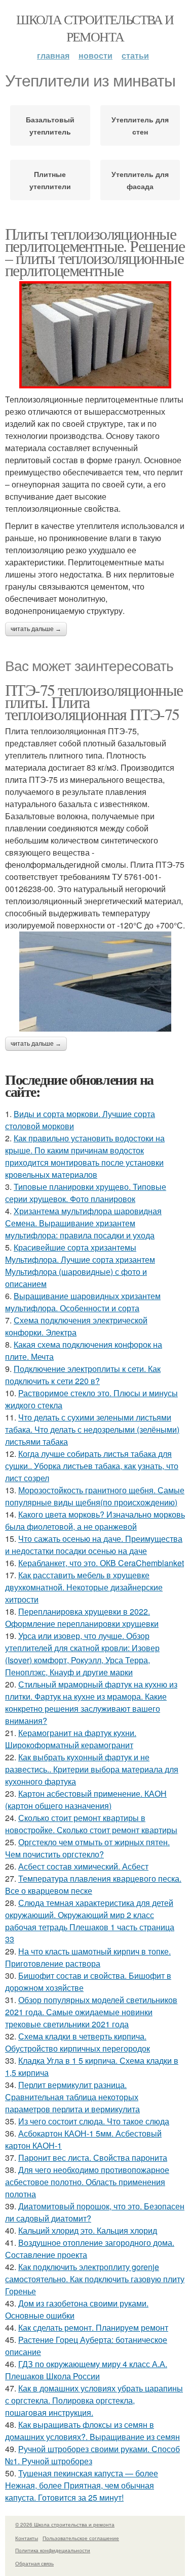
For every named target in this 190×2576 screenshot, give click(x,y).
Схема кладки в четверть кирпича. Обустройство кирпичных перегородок (78, 2042)
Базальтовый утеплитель (50, 125)
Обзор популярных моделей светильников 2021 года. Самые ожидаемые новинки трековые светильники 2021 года (91, 2012)
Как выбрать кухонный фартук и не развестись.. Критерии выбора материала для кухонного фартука (92, 1769)
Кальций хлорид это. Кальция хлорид (88, 2230)
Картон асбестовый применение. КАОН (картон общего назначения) (86, 1800)
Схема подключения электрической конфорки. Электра (76, 1326)
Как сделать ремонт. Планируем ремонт (93, 2327)
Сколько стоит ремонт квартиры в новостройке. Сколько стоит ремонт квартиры (91, 1824)
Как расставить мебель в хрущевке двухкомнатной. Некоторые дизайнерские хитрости (84, 1587)
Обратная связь (34, 2563)
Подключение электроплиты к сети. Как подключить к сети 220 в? (83, 1375)
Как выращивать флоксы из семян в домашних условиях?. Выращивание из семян (92, 2431)
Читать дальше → (36, 629)
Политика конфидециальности (53, 2550)
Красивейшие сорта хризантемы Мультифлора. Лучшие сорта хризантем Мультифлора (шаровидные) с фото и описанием (80, 1265)
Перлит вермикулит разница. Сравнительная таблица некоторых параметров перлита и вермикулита (72, 2097)
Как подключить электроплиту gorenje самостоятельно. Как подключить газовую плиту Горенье (95, 2279)
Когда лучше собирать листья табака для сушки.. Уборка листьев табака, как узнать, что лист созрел (92, 1466)
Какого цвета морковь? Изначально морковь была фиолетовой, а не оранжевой (95, 1520)
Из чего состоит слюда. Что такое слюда (94, 2121)
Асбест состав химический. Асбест (83, 1866)
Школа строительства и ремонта (95, 28)
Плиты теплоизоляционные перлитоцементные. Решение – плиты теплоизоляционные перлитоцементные (95, 252)
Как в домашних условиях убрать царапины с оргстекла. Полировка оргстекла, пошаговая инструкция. (94, 2400)
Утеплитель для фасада (140, 180)
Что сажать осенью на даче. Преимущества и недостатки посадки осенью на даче (94, 1545)
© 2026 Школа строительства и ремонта (65, 2524)
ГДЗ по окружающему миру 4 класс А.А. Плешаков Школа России (86, 2370)
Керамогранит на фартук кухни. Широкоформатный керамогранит (71, 1739)
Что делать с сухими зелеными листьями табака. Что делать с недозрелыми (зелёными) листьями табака (92, 1429)
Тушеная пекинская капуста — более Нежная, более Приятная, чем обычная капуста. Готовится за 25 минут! (82, 2485)
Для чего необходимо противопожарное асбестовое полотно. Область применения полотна (87, 2182)
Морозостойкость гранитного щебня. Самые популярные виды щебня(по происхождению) (95, 1496)
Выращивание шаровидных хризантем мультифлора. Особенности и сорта (83, 1302)
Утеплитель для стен (140, 125)
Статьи (135, 55)
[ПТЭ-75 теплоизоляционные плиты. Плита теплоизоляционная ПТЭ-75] (95, 982)
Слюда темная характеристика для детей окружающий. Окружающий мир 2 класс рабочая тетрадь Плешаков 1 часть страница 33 (90, 1921)
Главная (53, 55)
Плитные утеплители (50, 180)
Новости (96, 55)
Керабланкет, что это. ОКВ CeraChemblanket (101, 1563)
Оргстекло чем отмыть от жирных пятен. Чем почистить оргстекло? (87, 1848)
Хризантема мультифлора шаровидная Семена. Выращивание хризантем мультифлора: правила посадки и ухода (83, 1223)
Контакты (27, 2538)
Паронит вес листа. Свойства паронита (93, 2158)
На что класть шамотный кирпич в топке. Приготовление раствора (88, 1957)
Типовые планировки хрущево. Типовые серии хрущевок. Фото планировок (86, 1193)
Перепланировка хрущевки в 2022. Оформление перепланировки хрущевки (82, 1617)
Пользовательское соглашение (81, 2538)
